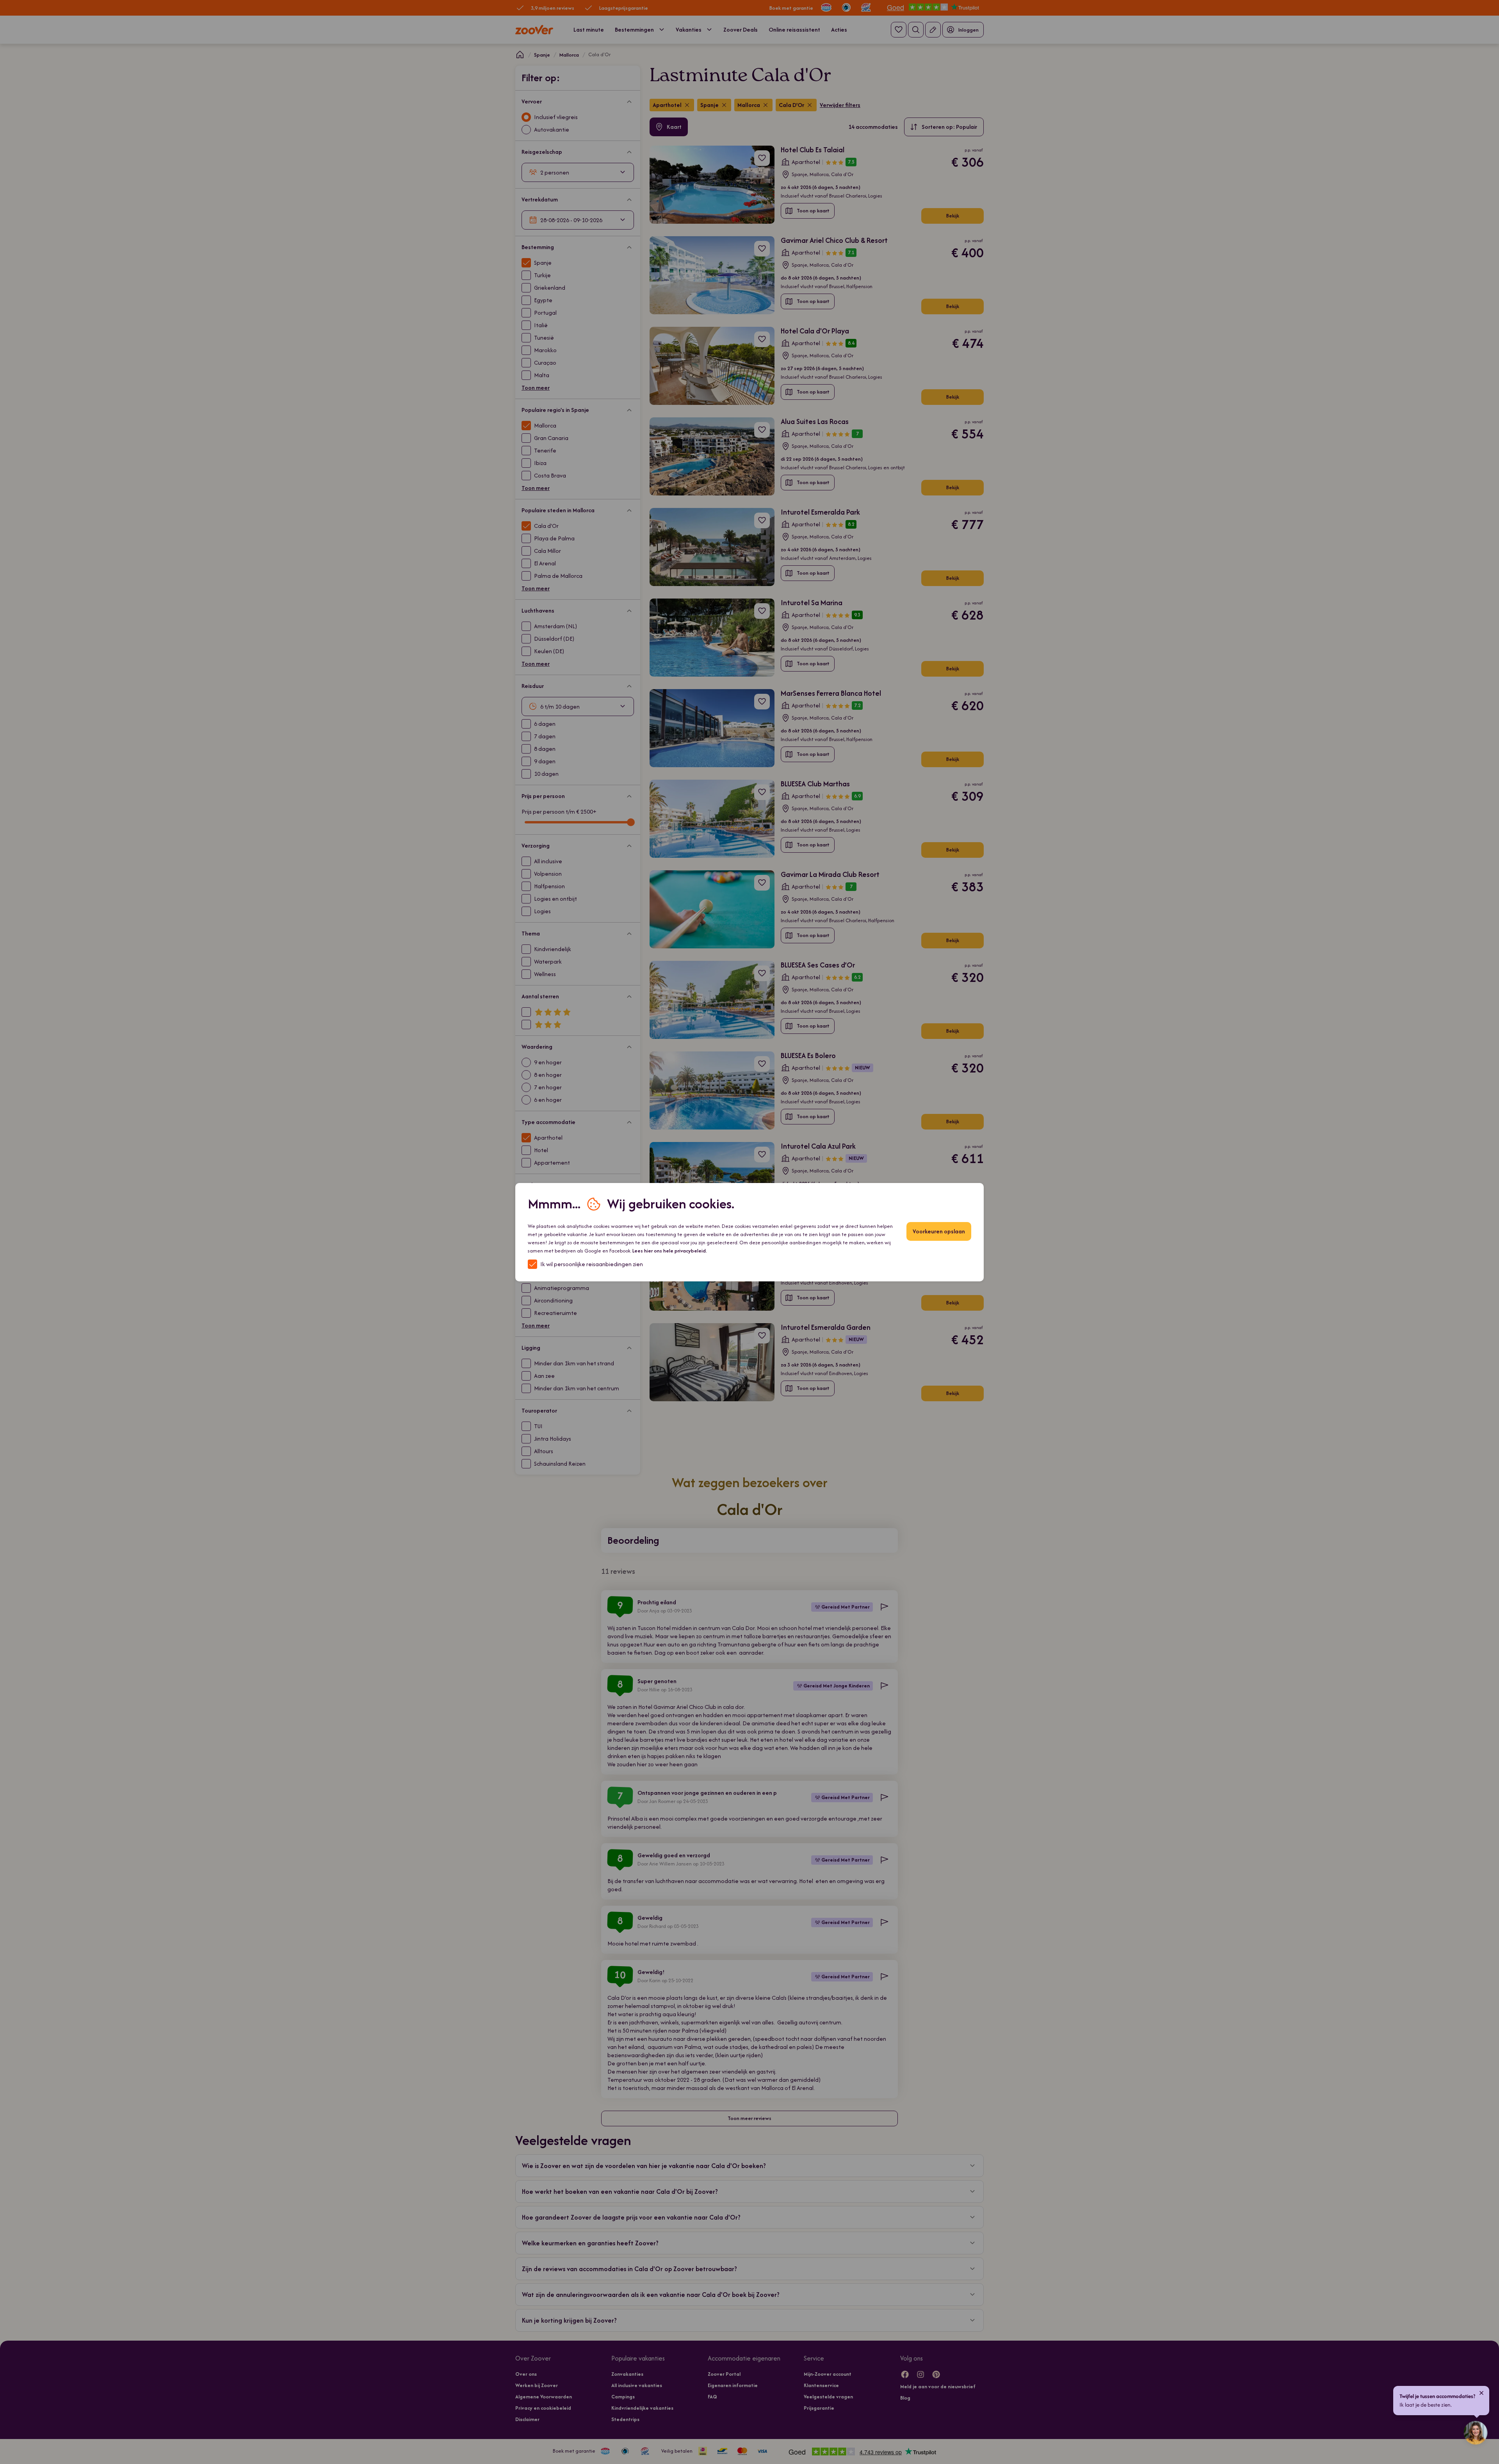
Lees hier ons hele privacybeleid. (670, 1251)
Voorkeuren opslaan (939, 1231)
